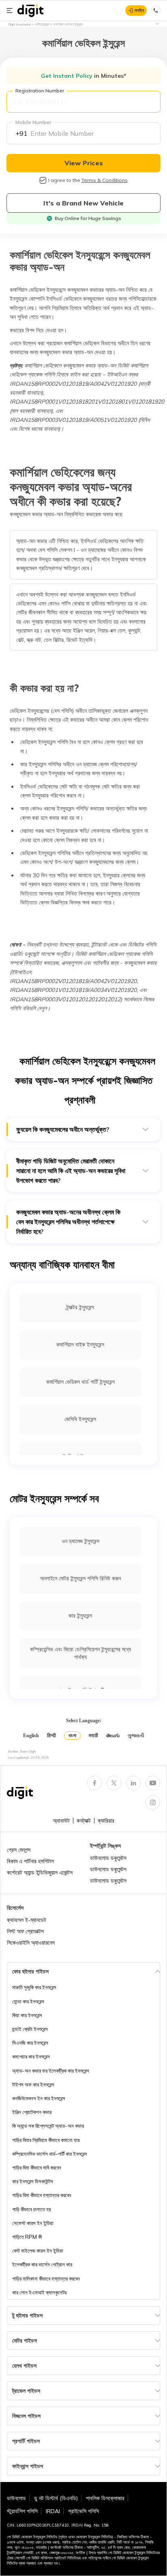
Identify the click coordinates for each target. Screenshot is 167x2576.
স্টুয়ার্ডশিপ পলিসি (22, 2511)
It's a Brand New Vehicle (83, 203)
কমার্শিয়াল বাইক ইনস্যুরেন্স (80, 1345)
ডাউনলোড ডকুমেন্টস (108, 1858)
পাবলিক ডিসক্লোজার (105, 2498)
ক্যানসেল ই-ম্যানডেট (27, 1920)
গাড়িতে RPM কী (27, 2237)
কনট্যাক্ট (84, 1821)
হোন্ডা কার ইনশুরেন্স (28, 2001)
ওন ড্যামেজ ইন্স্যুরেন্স (80, 1541)
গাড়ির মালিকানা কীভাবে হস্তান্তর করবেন (46, 2279)
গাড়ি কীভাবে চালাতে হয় (32, 2209)
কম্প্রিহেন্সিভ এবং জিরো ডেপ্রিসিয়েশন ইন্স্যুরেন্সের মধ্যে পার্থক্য (80, 1653)
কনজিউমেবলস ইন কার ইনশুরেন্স (39, 2098)
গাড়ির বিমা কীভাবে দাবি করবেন (37, 2168)
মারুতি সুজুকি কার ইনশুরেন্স (34, 1987)
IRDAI (53, 2511)
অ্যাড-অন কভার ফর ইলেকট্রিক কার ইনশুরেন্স (51, 2071)
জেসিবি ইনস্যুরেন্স (80, 1419)
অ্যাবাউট (61, 1821)
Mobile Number (33, 122)
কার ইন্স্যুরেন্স (80, 1616)
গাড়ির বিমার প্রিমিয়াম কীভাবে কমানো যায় (46, 2140)
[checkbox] (43, 180)
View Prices (84, 163)
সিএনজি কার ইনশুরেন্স (30, 2043)
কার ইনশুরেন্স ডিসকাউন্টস (33, 2181)
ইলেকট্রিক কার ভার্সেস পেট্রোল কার (42, 2264)
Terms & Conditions (105, 180)
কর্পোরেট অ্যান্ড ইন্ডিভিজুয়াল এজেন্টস (40, 1873)
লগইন (139, 10)
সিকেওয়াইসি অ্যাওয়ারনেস (31, 1943)
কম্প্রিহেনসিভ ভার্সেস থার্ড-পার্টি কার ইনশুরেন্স (50, 2154)
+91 (21, 133)
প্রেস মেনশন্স (19, 1850)
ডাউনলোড (16, 2498)
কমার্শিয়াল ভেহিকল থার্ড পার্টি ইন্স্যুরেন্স (80, 1382)
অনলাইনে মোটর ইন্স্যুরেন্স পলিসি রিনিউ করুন (80, 1578)
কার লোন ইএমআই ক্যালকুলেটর (39, 2292)
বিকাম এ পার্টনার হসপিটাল (30, 1861)
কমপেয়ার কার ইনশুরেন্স (31, 2057)
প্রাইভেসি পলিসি (83, 2511)
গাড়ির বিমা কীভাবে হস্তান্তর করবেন (42, 2195)
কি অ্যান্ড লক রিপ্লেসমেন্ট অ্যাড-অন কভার (48, 2126)
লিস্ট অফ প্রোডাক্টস (25, 1931)
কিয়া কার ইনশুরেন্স (27, 2015)
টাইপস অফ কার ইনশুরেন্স (33, 2084)
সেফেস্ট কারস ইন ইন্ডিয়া (33, 2223)
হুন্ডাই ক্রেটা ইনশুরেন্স (30, 2029)
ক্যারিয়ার (106, 1821)
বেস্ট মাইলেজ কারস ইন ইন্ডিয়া (38, 2251)
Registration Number (40, 91)
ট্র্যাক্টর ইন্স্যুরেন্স (80, 1307)
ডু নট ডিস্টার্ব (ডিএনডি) (56, 2498)
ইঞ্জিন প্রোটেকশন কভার (32, 2112)
